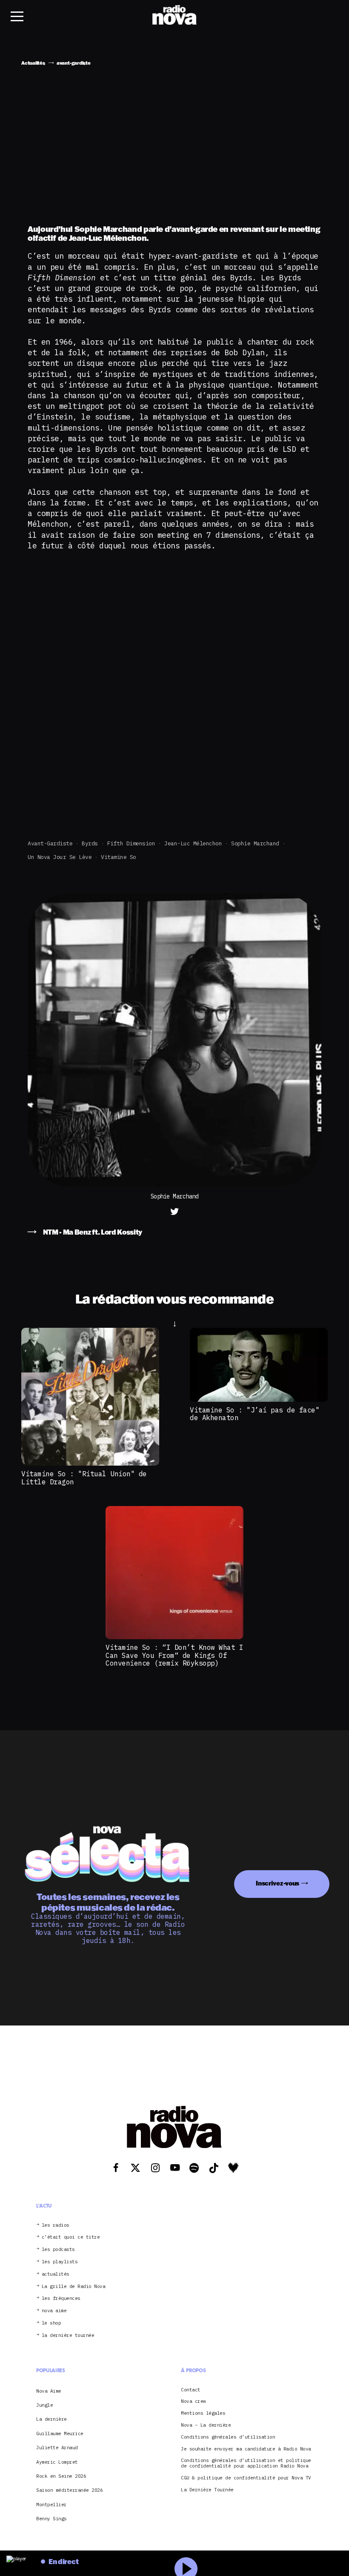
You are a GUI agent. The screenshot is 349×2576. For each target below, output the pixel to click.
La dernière (51, 2419)
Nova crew (193, 2401)
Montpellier (51, 2505)
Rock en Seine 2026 (61, 2476)
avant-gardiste (50, 843)
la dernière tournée (68, 2335)
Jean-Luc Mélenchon (193, 843)
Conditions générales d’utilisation (228, 2437)
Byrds (90, 843)
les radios (56, 2225)
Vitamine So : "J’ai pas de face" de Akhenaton (255, 1414)
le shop (51, 2323)
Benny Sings (51, 2519)
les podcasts (58, 2249)
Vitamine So (119, 857)
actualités (56, 2274)
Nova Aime (49, 2391)
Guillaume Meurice (60, 2433)
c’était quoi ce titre (71, 2237)
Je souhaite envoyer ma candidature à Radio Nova (246, 2449)
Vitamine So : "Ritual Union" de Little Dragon (84, 1478)
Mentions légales (203, 2413)
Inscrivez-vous (277, 1883)
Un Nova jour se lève (60, 857)
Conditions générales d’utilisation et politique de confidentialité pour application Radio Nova (246, 2463)
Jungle (44, 2405)
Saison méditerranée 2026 (69, 2490)
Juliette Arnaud (57, 2448)
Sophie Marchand (255, 843)
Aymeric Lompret (57, 2462)
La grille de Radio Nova (74, 2286)
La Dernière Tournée (207, 2490)
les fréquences (61, 2298)
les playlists (60, 2262)
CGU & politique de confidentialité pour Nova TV (246, 2478)
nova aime (54, 2311)
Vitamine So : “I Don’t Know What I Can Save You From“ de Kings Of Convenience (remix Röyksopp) (174, 1655)
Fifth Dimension (131, 843)
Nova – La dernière (206, 2425)
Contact (191, 2390)
